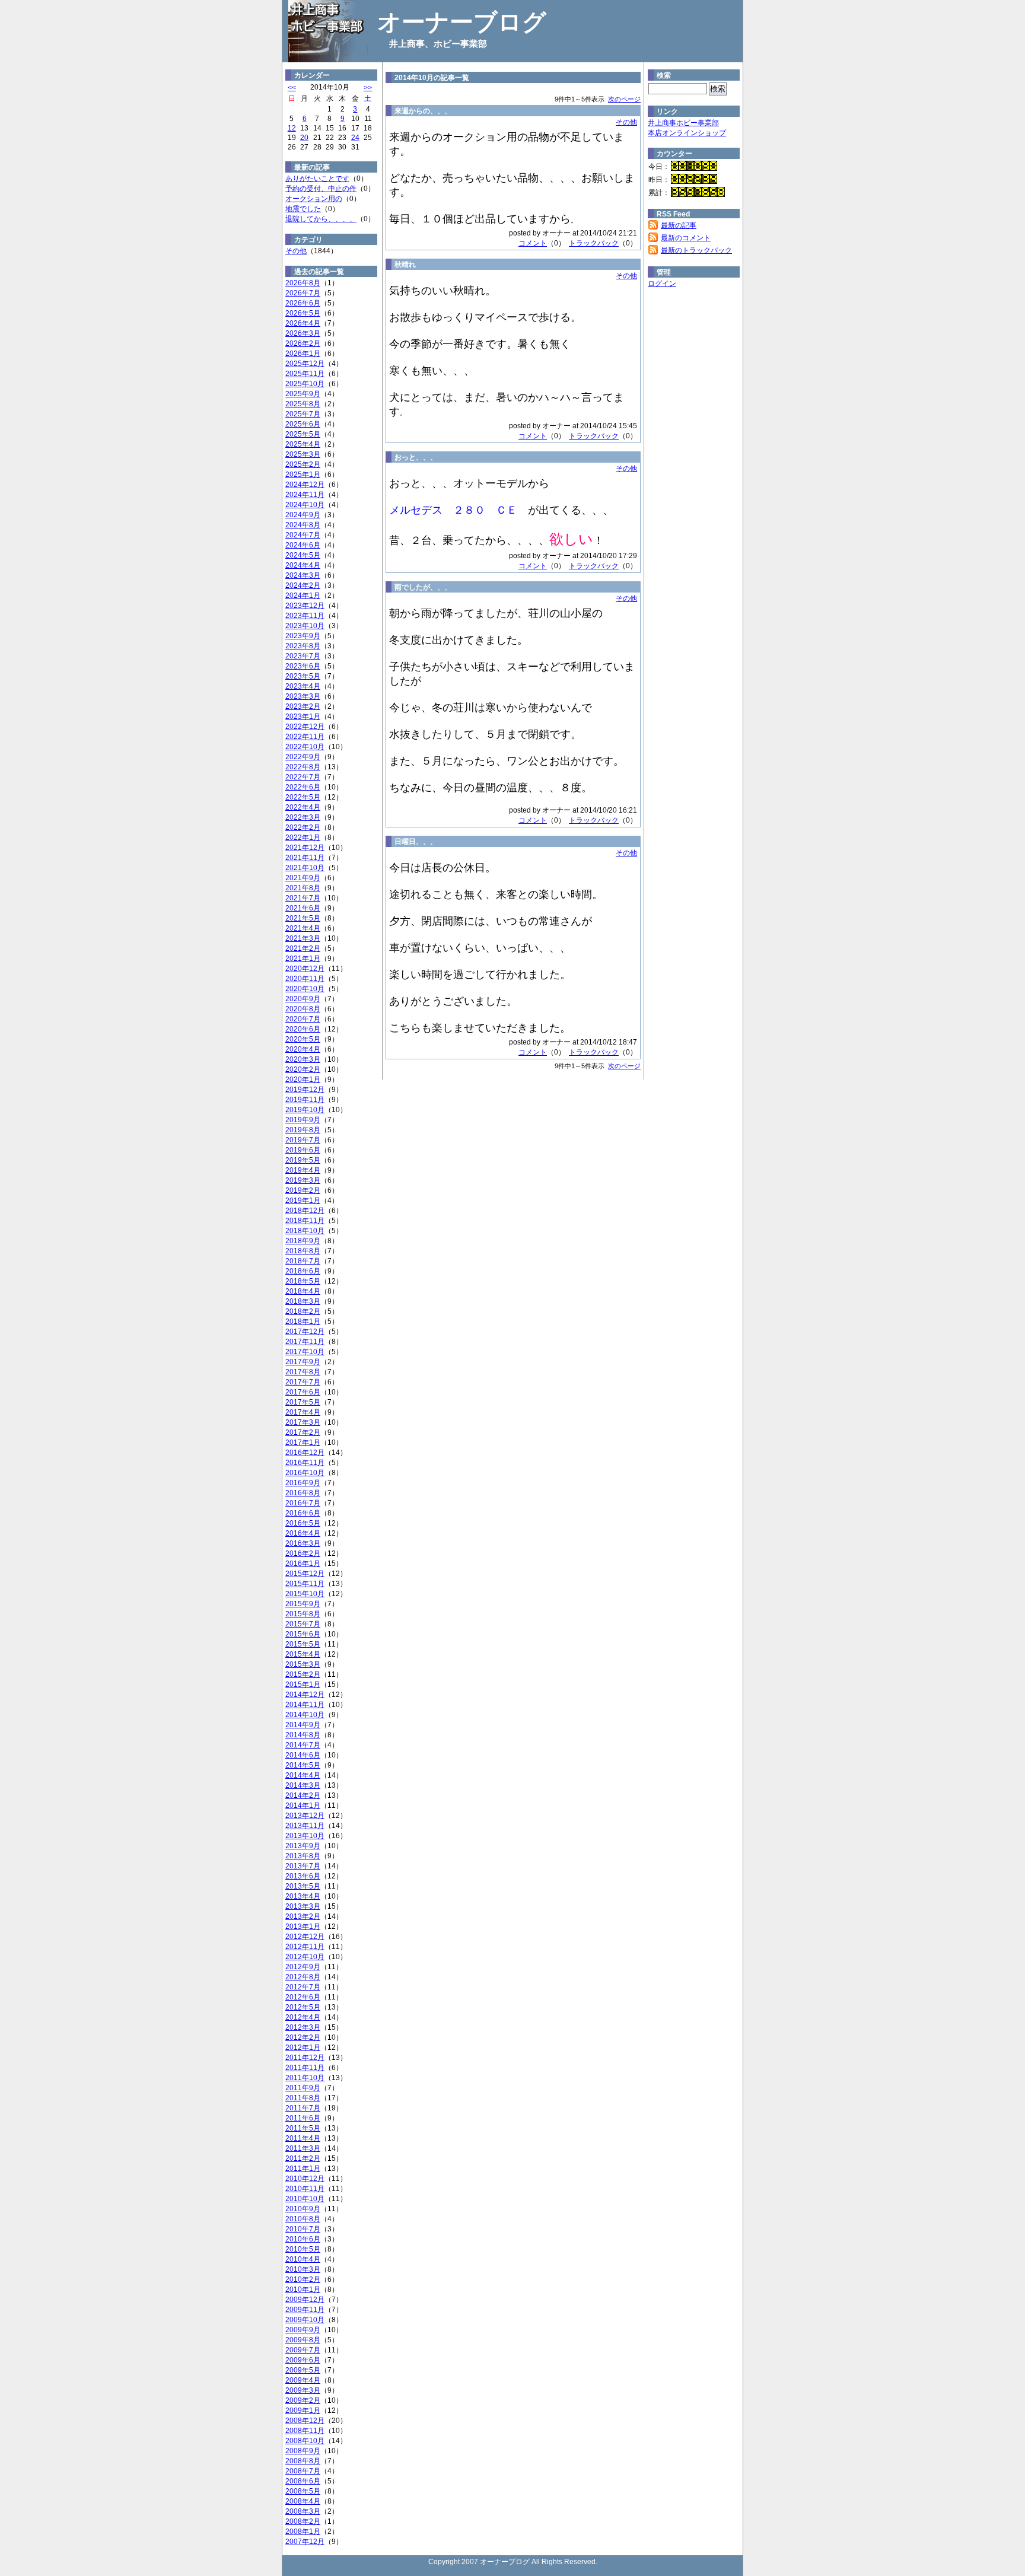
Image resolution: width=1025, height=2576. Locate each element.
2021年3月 (303, 938)
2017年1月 (303, 1443)
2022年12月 (305, 727)
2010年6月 (303, 2239)
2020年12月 (305, 969)
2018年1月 (303, 1322)
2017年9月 (303, 1362)
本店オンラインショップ (687, 133)
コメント (533, 243)
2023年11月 (305, 616)
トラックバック (594, 243)
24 (355, 138)
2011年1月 (303, 2169)
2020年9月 (303, 999)
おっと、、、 (416, 457)
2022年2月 (303, 827)
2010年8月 (303, 2219)
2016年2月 (303, 1553)
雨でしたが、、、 (423, 587)
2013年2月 (303, 1916)
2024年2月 (303, 585)
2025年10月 (305, 384)
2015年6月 (303, 1634)
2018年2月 (303, 1311)
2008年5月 (303, 2491)
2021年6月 (303, 908)
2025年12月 (305, 364)
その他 (296, 251)
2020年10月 (305, 989)
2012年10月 (305, 1957)
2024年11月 (305, 495)
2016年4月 (303, 1533)
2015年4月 (303, 1654)
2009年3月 (303, 2390)
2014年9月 (303, 1725)
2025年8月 (303, 404)
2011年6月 (303, 2118)
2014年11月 (305, 1705)
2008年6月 (303, 2481)
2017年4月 (303, 1412)
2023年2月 (303, 706)
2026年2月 (303, 343)
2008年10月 (305, 2441)
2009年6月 (303, 2360)
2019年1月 (303, 1201)
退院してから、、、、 (321, 219)
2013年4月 (303, 1896)
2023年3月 (303, 696)
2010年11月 (305, 2189)
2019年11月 (305, 1100)
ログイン (662, 284)
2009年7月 (303, 2350)
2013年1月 (303, 1927)
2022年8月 (303, 767)
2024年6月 (303, 545)
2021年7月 (303, 898)
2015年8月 (303, 1614)
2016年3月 (303, 1543)
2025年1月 (303, 475)
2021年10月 (305, 868)
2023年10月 (305, 626)
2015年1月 (303, 1685)
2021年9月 (303, 878)
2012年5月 (303, 2007)
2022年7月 (303, 777)
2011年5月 (303, 2128)
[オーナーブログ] (327, 30)
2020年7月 (303, 1019)
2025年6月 (303, 424)
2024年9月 (303, 515)
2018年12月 (305, 1211)
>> (368, 88)
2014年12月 (305, 1695)
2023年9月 (303, 636)
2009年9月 (303, 2330)
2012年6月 (303, 1997)
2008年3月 (303, 2511)
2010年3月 (303, 2269)
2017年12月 (305, 1332)
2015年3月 (303, 1664)
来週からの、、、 (423, 111)
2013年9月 (303, 1846)
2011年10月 (305, 2078)
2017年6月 (303, 1392)
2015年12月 (305, 1574)
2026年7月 (303, 293)
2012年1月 (303, 2048)
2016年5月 (303, 1523)
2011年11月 (305, 2068)
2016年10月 (305, 1473)
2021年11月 (305, 858)
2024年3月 (303, 575)
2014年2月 (303, 1795)
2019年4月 (303, 1170)
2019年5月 (303, 1160)
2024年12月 (305, 485)
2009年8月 (303, 2340)
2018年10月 (305, 1231)
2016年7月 (303, 1503)
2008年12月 (305, 2421)
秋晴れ (405, 265)
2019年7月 (303, 1140)
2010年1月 (303, 2290)
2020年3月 (303, 1059)
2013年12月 (305, 1816)
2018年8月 (303, 1251)
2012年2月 (303, 2037)
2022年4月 (303, 807)
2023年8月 (303, 646)
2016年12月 (305, 1453)
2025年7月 (303, 414)
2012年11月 (305, 1947)
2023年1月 (303, 717)
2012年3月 (303, 2027)
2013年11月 (305, 1826)
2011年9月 (303, 2088)
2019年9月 (303, 1120)
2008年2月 (303, 2521)
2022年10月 (305, 747)
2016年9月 (303, 1483)
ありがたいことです (317, 179)
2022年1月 (303, 838)
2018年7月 (303, 1261)
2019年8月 (303, 1130)
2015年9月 (303, 1604)
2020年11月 (305, 979)
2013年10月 (305, 1836)
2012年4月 (303, 2017)
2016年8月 (303, 1493)
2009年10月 (305, 2320)
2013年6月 (303, 1876)
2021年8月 (303, 888)
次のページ (624, 99)
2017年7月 (303, 1382)
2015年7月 (303, 1624)
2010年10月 (305, 2199)
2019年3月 (303, 1180)
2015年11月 (305, 1584)
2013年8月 (303, 1856)
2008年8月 (303, 2461)
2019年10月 (305, 1110)
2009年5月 (303, 2370)
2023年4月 (303, 686)
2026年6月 (303, 303)
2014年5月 (303, 1765)
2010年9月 (303, 2209)
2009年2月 (303, 2400)
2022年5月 (303, 797)
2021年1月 (303, 959)
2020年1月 (303, 1080)
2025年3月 (303, 454)
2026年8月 (303, 283)
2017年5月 (303, 1402)
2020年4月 (303, 1049)
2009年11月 (305, 2310)
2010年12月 (305, 2179)
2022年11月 (305, 737)
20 (304, 138)
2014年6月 (303, 1755)
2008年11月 (305, 2431)
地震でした (303, 209)
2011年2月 (303, 2158)
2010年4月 (303, 2259)
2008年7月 (303, 2471)
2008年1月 (303, 2532)
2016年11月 (305, 1463)
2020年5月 (303, 1039)
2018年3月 (303, 1301)
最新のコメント (686, 238)
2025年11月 (305, 374)
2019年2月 (303, 1190)
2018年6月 (303, 1271)
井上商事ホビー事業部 (683, 123)
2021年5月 (303, 918)
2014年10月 (305, 1715)
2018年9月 (303, 1241)
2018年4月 (303, 1291)
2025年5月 (303, 434)
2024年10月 (305, 505)
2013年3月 (303, 1906)
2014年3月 (303, 1785)
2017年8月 (303, 1372)
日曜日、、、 (416, 842)
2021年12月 (305, 848)
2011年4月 (303, 2138)
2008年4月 (303, 2501)
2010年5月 (303, 2249)
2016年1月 (303, 1564)
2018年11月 (305, 1221)
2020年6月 (303, 1029)
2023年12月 (305, 606)
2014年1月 (303, 1806)
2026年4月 (303, 323)
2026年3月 (303, 333)
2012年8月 (303, 1977)
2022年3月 (303, 817)
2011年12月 (305, 2058)
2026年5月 (303, 313)
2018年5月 (303, 1281)
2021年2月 (303, 948)
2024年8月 (303, 525)
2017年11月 (305, 1342)
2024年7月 (303, 535)
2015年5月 (303, 1644)
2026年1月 (303, 354)
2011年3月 (303, 2148)
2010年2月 (303, 2279)
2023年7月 (303, 656)
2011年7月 (303, 2108)
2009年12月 (305, 2300)
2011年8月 (303, 2098)
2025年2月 (303, 464)
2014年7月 (303, 1745)
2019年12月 (305, 1090)
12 (292, 128)
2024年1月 (303, 596)
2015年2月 (303, 1674)
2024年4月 (303, 565)
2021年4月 (303, 928)
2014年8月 (303, 1735)
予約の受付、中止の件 (321, 189)
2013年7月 (303, 1866)
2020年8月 (303, 1009)
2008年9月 (303, 2451)
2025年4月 (303, 444)
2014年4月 (303, 1775)
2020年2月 (303, 1069)
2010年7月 (303, 2229)
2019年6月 (303, 1150)
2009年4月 (303, 2380)
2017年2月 (303, 1432)
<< (292, 88)
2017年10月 (305, 1352)
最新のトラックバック (696, 250)
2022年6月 (303, 787)
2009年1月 (303, 2411)
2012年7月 (303, 1987)
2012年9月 (303, 1967)
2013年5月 (303, 1886)
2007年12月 (305, 2542)
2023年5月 (303, 676)
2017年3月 (303, 1422)
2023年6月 (303, 666)
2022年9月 (303, 757)
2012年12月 (305, 1937)
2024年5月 (303, 555)
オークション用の (314, 199)
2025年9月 (303, 394)
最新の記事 (679, 225)
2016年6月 (303, 1513)
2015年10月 (305, 1594)
